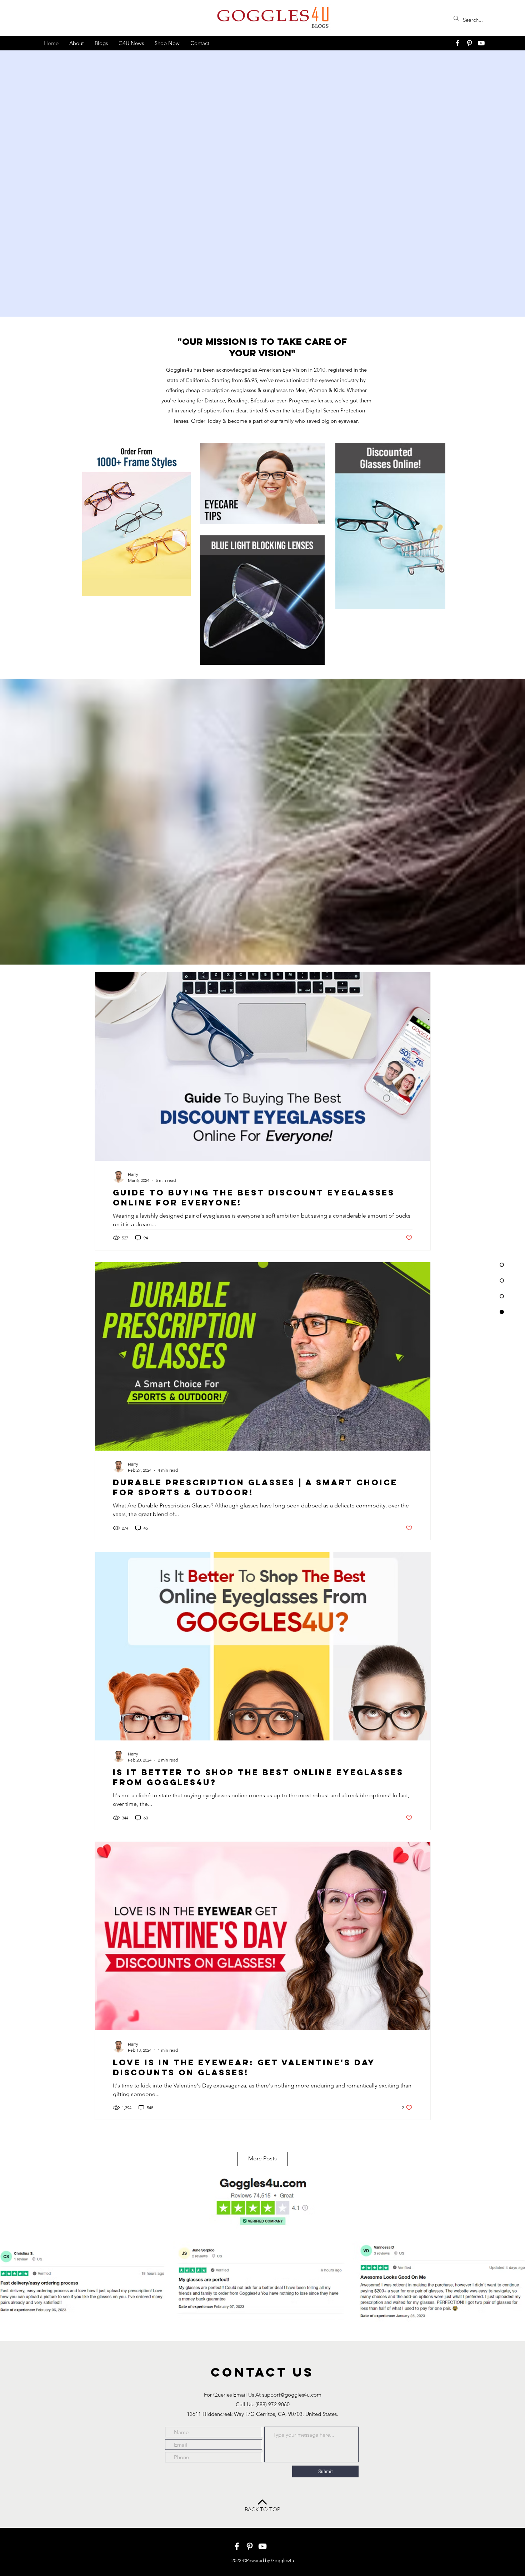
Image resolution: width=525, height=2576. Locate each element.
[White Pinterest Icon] (469, 43)
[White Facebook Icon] (458, 43)
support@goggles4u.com (292, 2395)
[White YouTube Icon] (481, 43)
